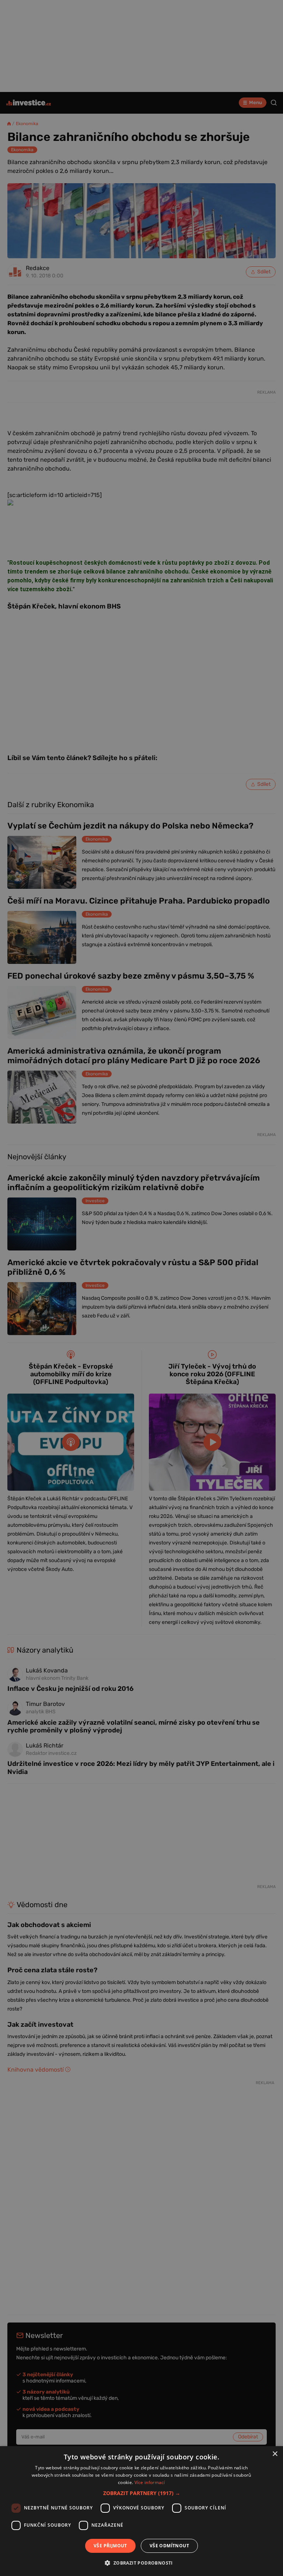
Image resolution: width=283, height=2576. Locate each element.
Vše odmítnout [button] (169, 2546)
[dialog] (141, 2511)
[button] (142, 2493)
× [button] (275, 2454)
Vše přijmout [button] (110, 2546)
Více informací (150, 2482)
